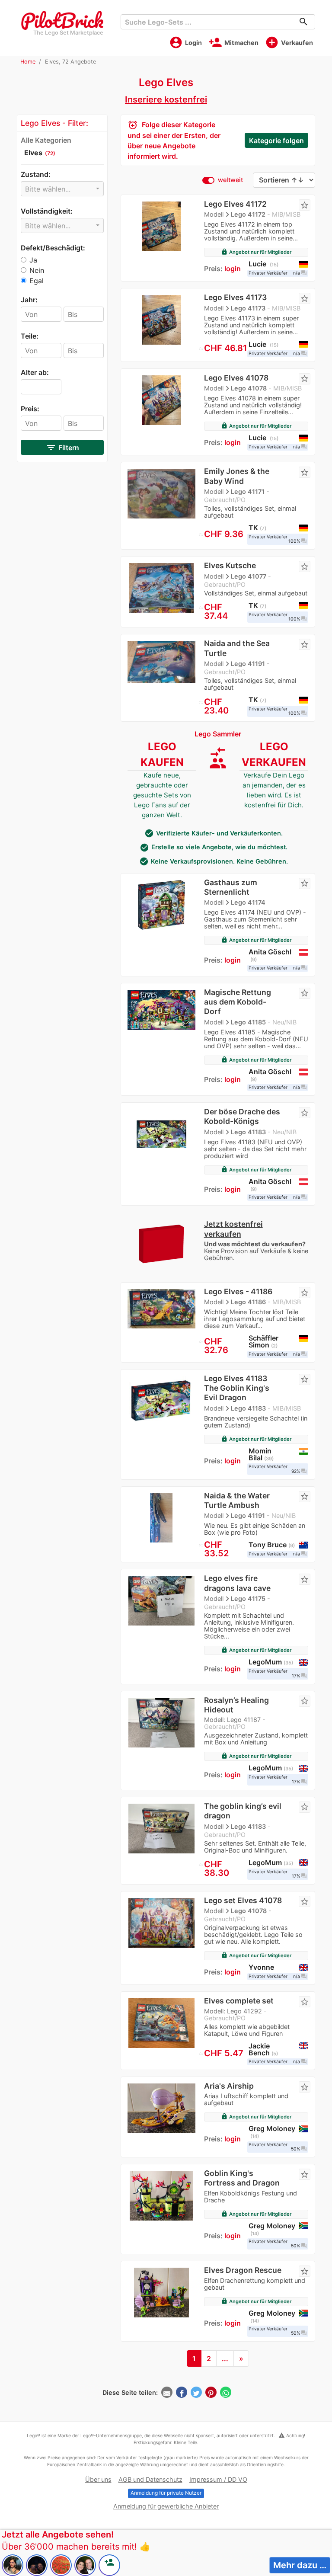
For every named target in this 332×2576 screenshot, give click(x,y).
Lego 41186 (248, 1302)
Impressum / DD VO (218, 2479)
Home (28, 62)
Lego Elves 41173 (235, 297)
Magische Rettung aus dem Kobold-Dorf (238, 1002)
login (233, 269)
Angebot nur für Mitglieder (256, 252)
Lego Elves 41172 (235, 204)
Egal (37, 281)
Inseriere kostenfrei (166, 99)
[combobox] (62, 189)
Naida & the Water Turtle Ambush (237, 1500)
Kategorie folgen (276, 141)
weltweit (230, 180)
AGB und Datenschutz (150, 2479)
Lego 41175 (248, 1598)
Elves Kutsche (230, 565)
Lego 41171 (248, 491)
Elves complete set (239, 2001)
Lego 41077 (249, 576)
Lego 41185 (248, 1022)
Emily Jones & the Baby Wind (237, 476)
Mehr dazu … (300, 2565)
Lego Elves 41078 (236, 378)
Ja (33, 260)
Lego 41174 (248, 902)
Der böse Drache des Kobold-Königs (242, 1116)
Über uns (98, 2479)
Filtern (62, 448)
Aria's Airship (229, 2086)
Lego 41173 (248, 308)
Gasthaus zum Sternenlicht (231, 887)
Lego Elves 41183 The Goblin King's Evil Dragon (237, 1388)
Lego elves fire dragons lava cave (237, 1583)
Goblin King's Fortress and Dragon (242, 2178)
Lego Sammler (218, 734)
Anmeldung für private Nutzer (166, 2493)
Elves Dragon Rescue (243, 2270)
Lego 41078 (249, 388)
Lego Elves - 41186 (238, 1291)
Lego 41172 (248, 214)
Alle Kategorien (46, 140)
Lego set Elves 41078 (243, 1900)
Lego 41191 (248, 664)
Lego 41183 (248, 1132)
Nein (37, 270)
